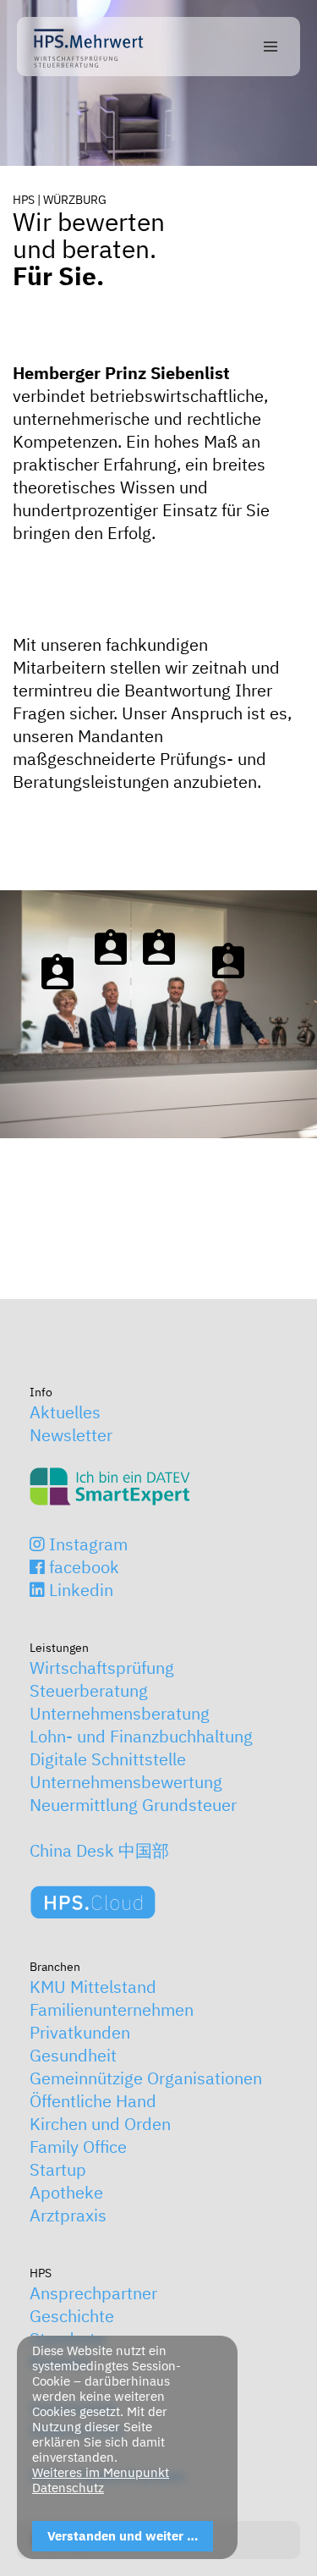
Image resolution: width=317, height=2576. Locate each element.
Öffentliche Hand (93, 2101)
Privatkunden (80, 2032)
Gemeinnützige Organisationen (146, 2078)
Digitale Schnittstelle (108, 1759)
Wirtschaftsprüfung (102, 1668)
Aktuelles (65, 1412)
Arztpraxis (68, 2215)
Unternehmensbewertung (126, 1782)
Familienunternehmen (112, 2009)
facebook (82, 1567)
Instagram (86, 1544)
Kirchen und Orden (100, 2124)
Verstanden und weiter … (123, 2536)
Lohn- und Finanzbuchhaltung (141, 1736)
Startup (58, 2169)
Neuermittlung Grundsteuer (133, 1805)
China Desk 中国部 (99, 1850)
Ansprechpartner (93, 2293)
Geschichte (72, 2316)
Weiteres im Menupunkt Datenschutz (101, 2480)
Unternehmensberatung (120, 1713)
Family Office (78, 2147)
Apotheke (66, 2192)
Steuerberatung (89, 1690)
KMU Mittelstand (93, 1987)
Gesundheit (73, 2055)
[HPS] (89, 47)
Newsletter (71, 1435)
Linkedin (79, 1590)
